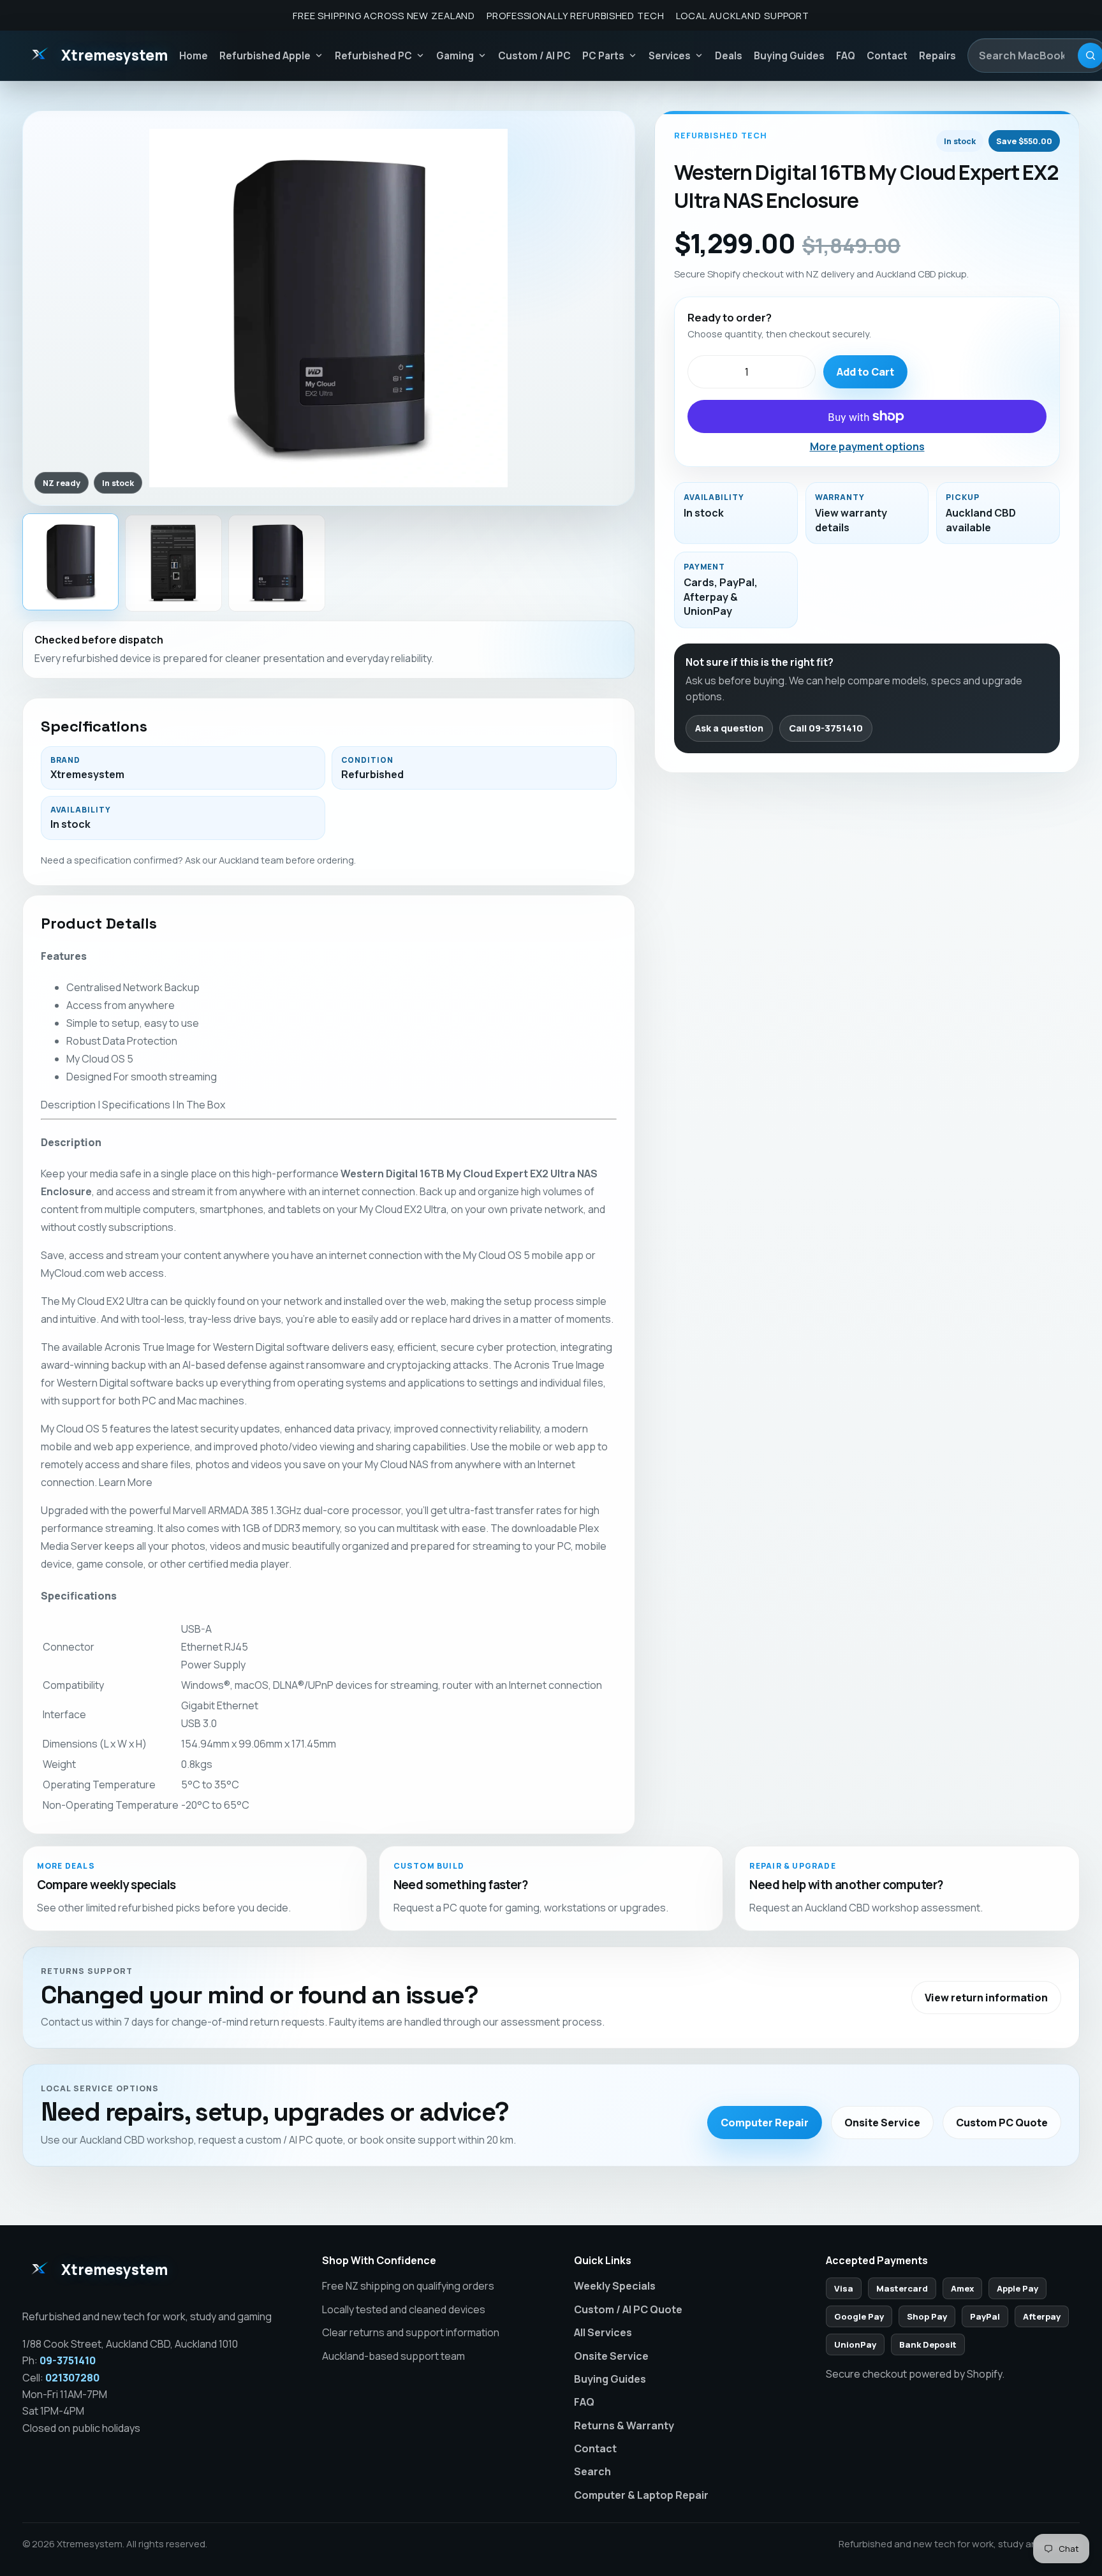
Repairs (937, 56)
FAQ (846, 56)
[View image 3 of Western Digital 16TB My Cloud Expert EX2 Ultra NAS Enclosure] (277, 563)
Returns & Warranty (624, 2425)
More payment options (867, 446)
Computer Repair (765, 2123)
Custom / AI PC (534, 56)
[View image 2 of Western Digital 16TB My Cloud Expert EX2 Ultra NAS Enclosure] (173, 563)
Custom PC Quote (1002, 2123)
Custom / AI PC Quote (628, 2309)
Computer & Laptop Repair (641, 2495)
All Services (603, 2332)
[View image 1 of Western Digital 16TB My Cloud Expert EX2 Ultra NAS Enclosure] (71, 562)
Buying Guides (789, 56)
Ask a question (729, 728)
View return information (986, 1998)
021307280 (72, 2378)
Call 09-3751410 (826, 728)
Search (592, 2471)
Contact (887, 56)
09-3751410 (68, 2360)
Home (194, 56)
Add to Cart (865, 372)
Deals (729, 56)
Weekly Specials (615, 2286)
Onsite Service (882, 2123)
